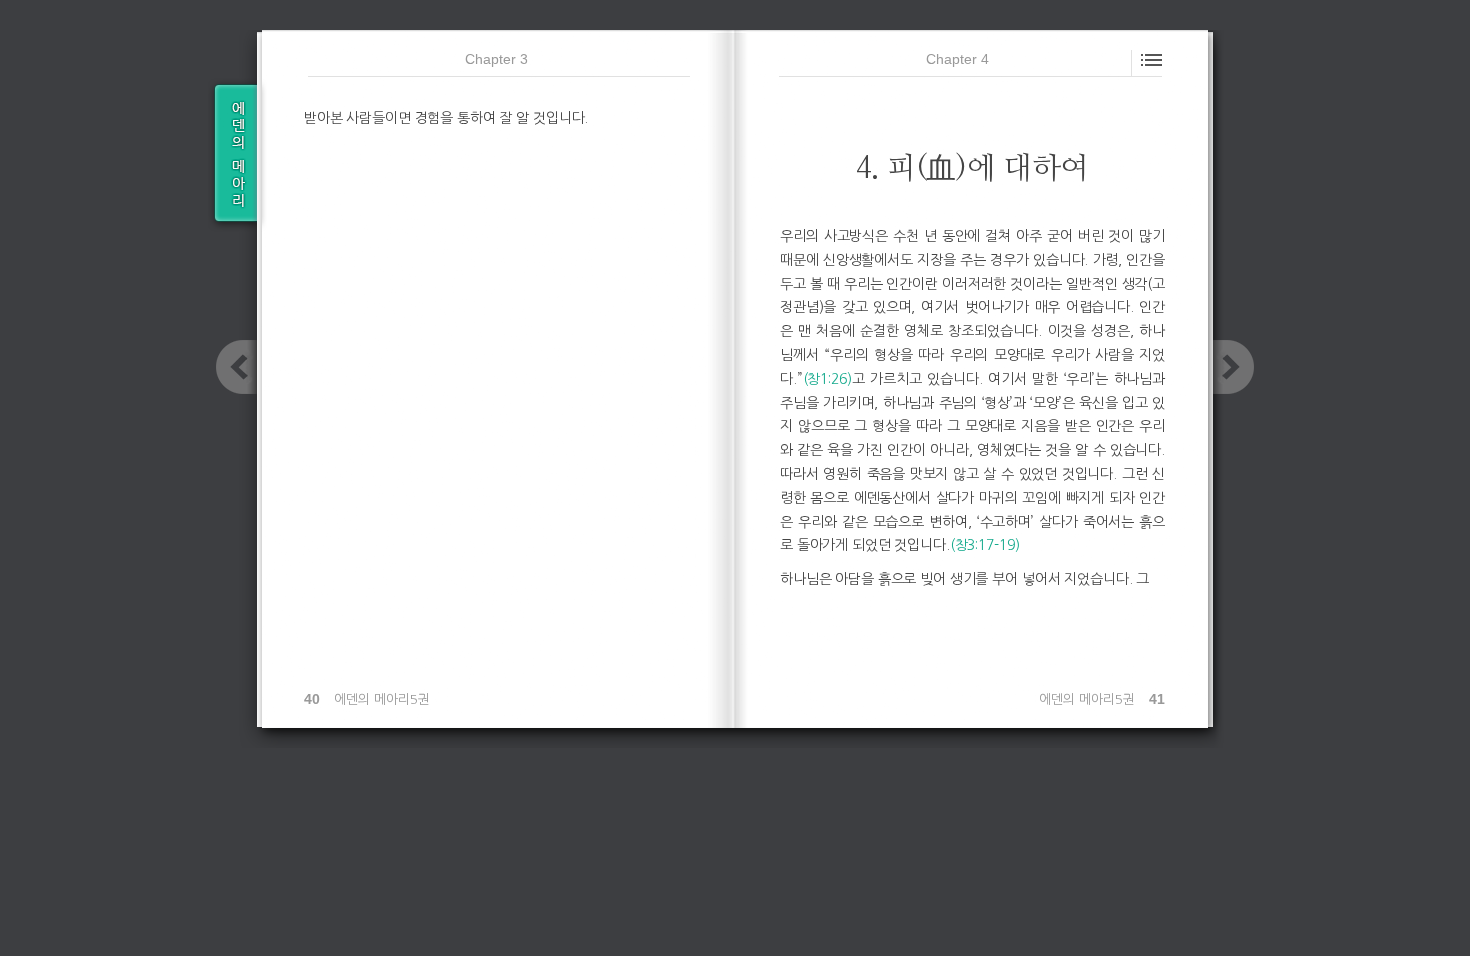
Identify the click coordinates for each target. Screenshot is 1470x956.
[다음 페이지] (1233, 367)
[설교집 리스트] (232, 155)
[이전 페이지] (236, 367)
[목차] (1150, 58)
